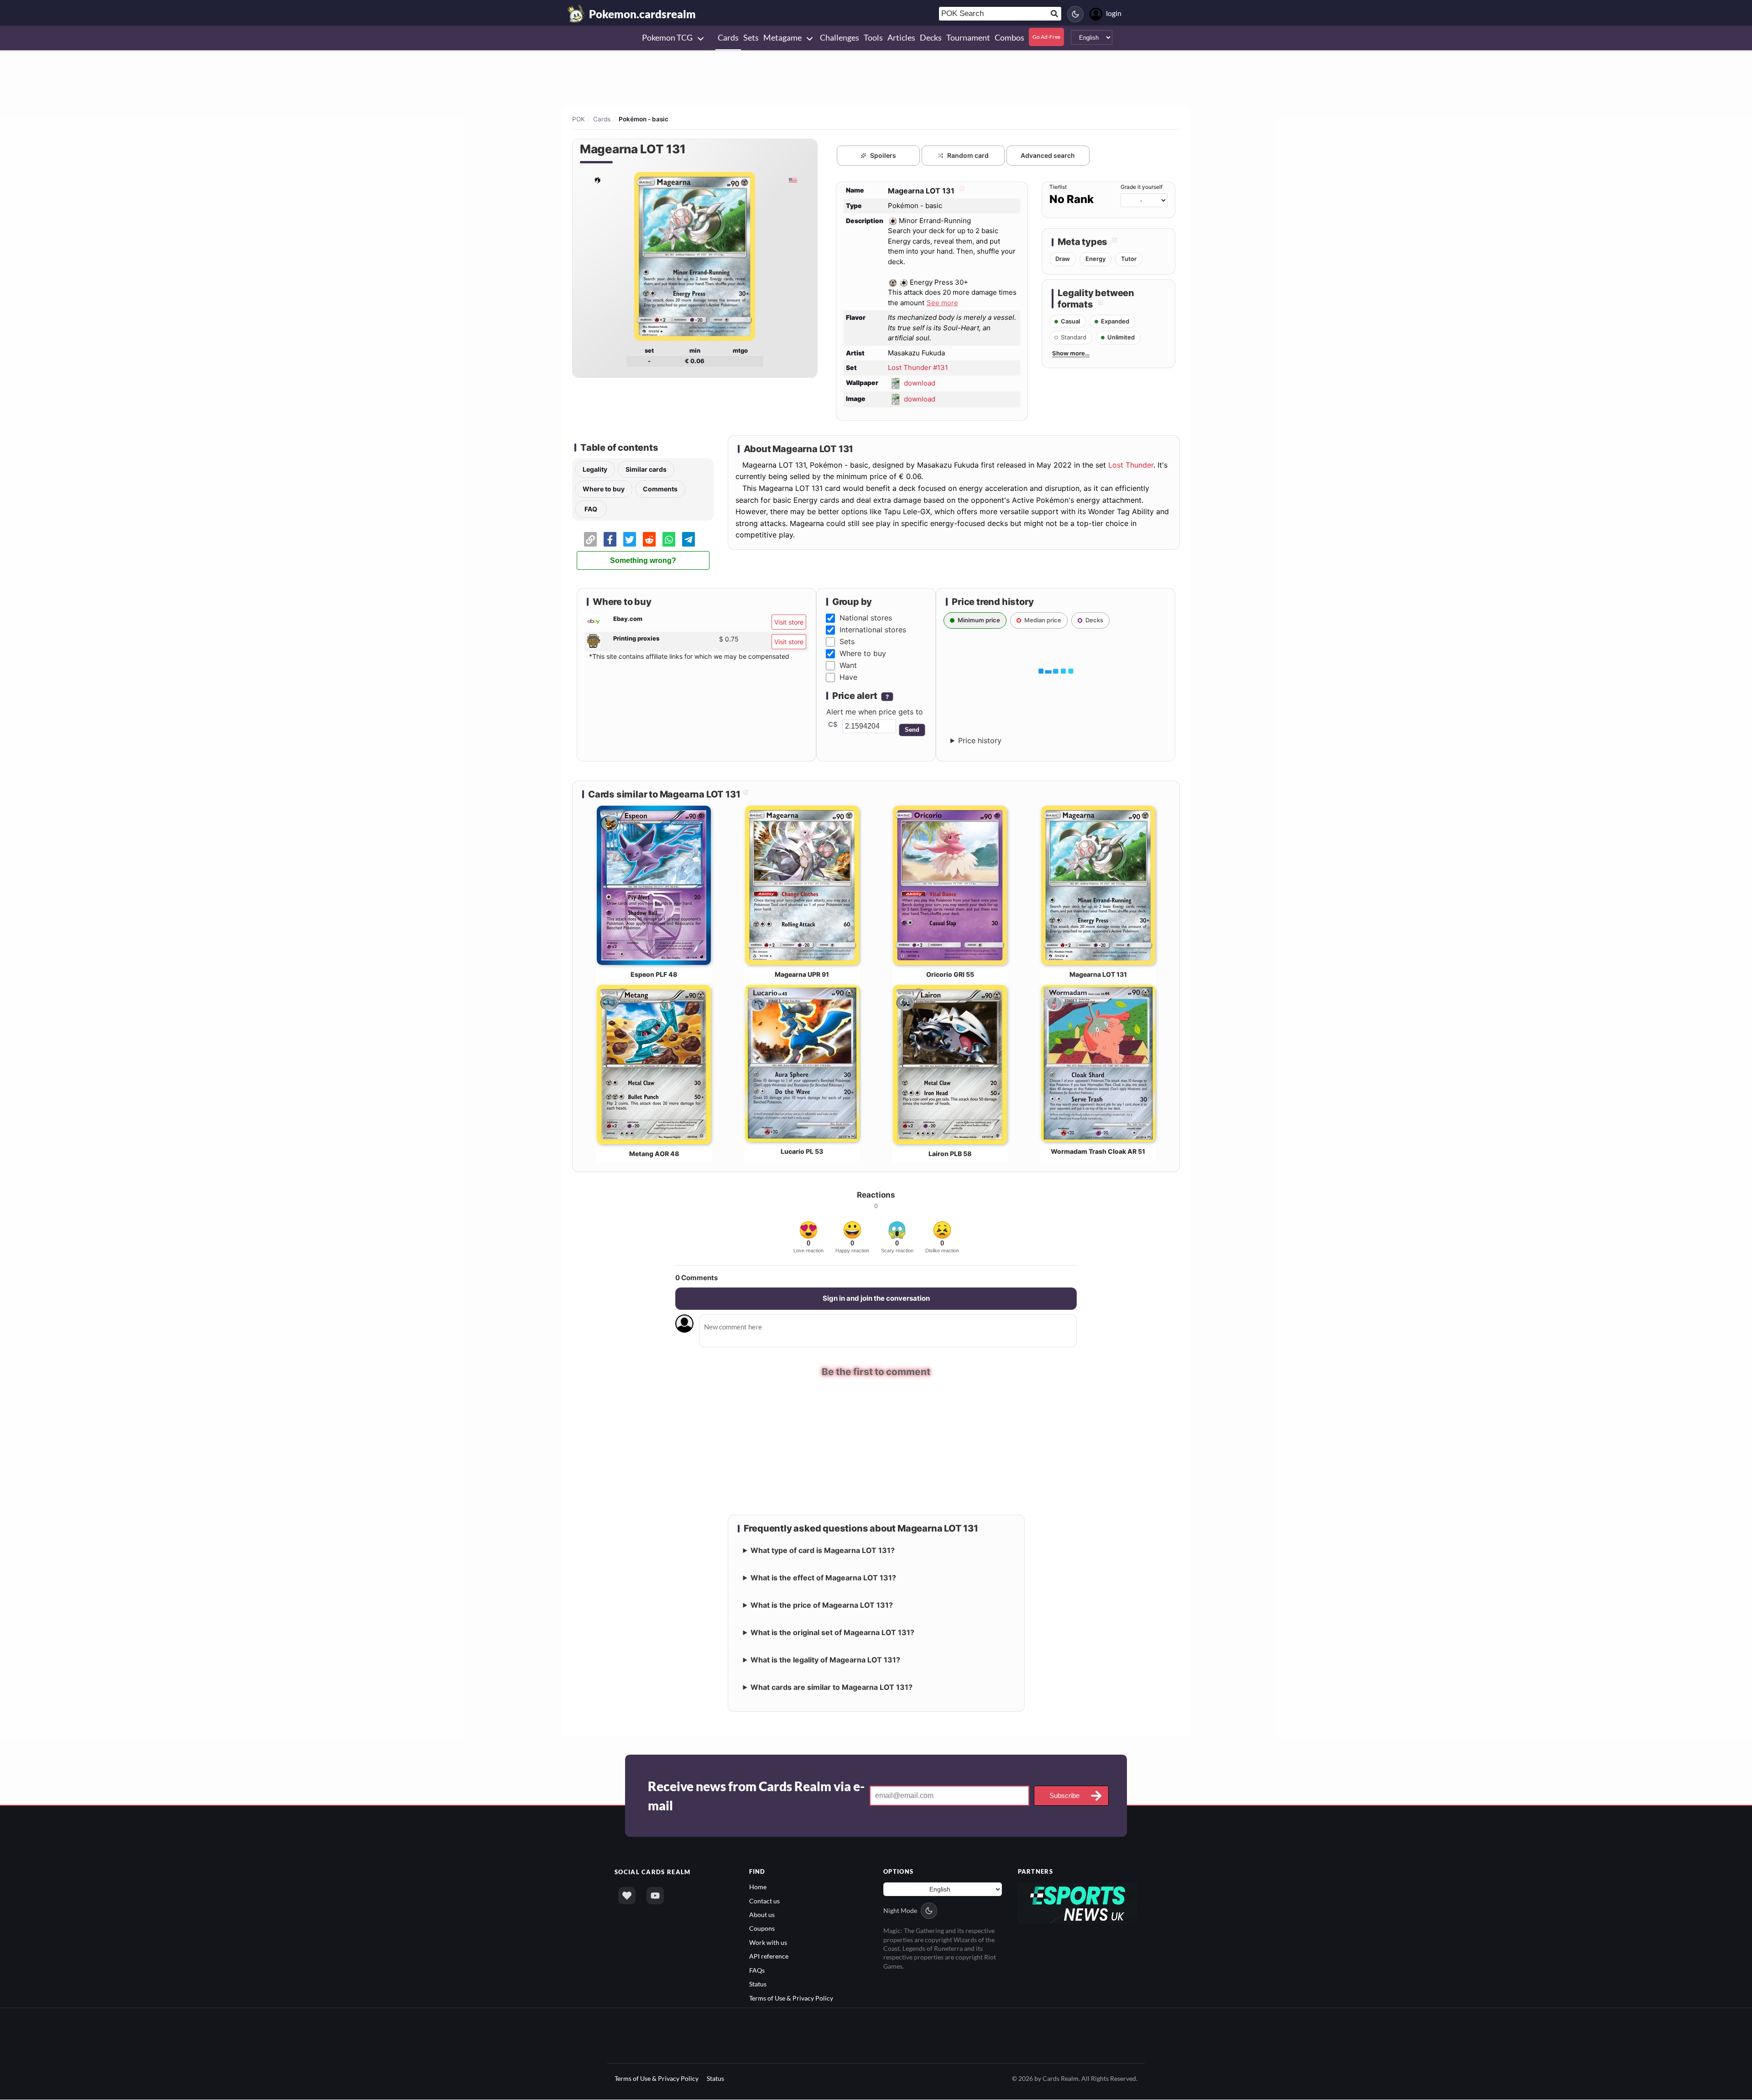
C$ (833, 724)
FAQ (591, 509)
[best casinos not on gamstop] (1078, 1902)
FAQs (757, 1970)
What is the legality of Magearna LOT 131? (825, 1660)
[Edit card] (961, 191)
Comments (660, 489)
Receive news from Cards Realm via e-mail (756, 1796)
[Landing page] (576, 14)
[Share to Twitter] (630, 539)
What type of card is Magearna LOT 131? (823, 1550)
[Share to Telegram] (688, 539)
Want (848, 665)
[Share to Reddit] (649, 539)
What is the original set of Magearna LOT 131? (832, 1632)
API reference (769, 1956)
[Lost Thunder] (597, 180)
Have (848, 677)
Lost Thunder (1131, 465)
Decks (1094, 620)
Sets (847, 641)
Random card (968, 155)
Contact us (764, 1901)
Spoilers (883, 155)
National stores (866, 618)
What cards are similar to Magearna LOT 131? (832, 1687)
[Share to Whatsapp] (669, 539)
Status (758, 1984)
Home (758, 1887)
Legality (595, 469)
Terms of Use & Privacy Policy (791, 1998)
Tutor (1129, 259)
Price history (980, 740)
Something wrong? (643, 560)
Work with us (768, 1942)
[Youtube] (655, 1896)
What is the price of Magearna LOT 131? (822, 1605)
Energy (1095, 259)
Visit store (789, 622)
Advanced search (1048, 155)
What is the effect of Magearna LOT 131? (823, 1578)
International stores (873, 630)
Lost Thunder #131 (918, 367)
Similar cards (646, 469)
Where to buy (604, 489)
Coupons (762, 1928)
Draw (1063, 259)
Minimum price (979, 620)
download (920, 383)
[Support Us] (627, 1896)
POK (579, 119)
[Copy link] (590, 539)
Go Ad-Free (1046, 37)
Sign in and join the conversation (876, 1298)
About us (762, 1915)
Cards (602, 119)
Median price (1043, 620)
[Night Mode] (1075, 14)
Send (912, 730)
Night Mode (900, 1910)
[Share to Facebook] (610, 539)
